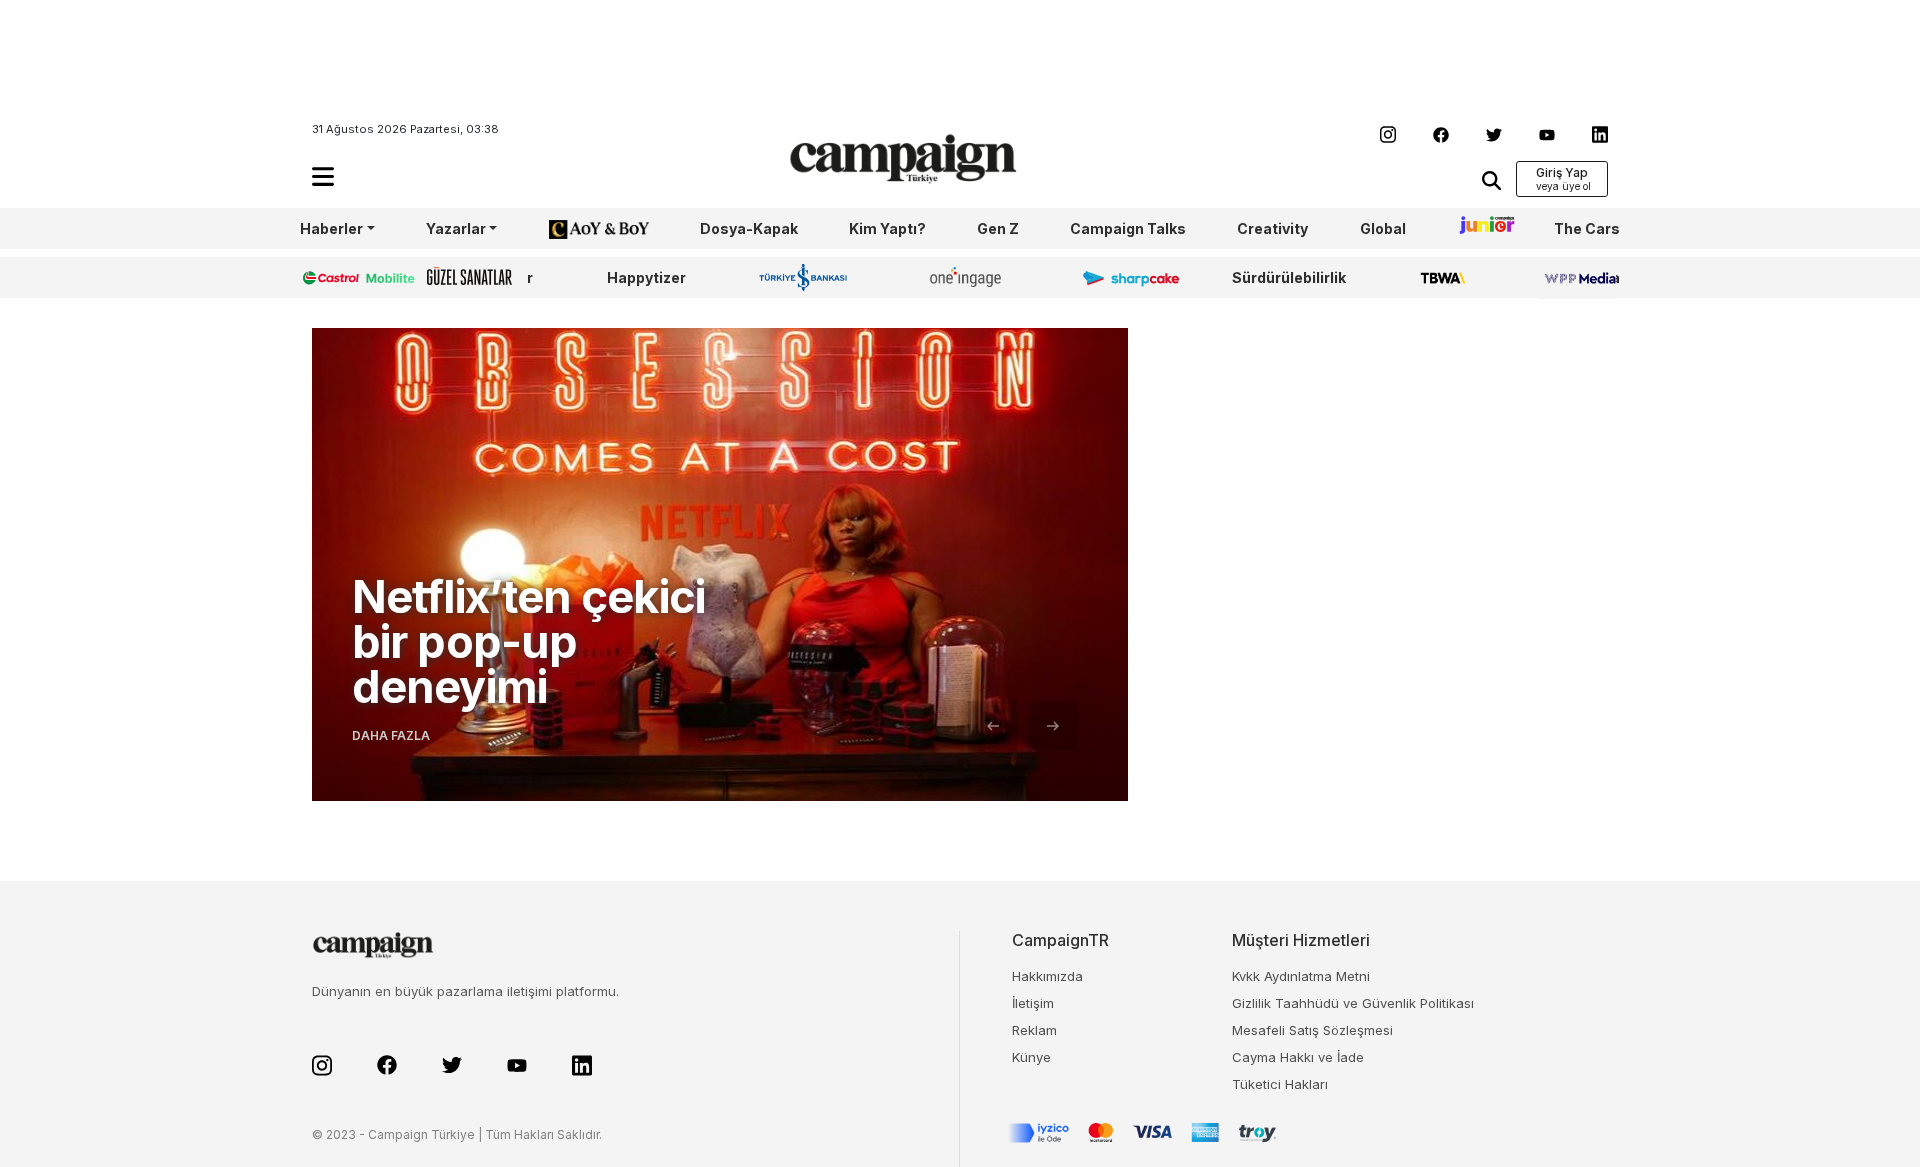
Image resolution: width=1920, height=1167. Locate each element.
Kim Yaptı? (887, 228)
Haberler (331, 228)
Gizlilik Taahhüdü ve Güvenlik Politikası (1353, 1003)
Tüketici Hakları (1280, 1084)
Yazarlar (456, 228)
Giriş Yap (1562, 172)
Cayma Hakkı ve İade (1298, 1057)
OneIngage (969, 277)
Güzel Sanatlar (480, 277)
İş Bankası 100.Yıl (807, 277)
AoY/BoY (579, 228)
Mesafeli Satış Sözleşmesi (1312, 1030)
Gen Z (998, 228)
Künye (1031, 1057)
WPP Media (1579, 277)
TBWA (1442, 277)
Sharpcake (1120, 277)
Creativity (1272, 228)
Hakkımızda (1047, 976)
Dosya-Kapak (749, 228)
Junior (1480, 228)
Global (1383, 228)
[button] (323, 176)
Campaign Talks (1128, 228)
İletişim (1033, 1003)
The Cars (1587, 228)
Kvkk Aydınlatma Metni (1301, 976)
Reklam (1034, 1030)
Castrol (327, 277)
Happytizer (646, 277)
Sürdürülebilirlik (1289, 277)
